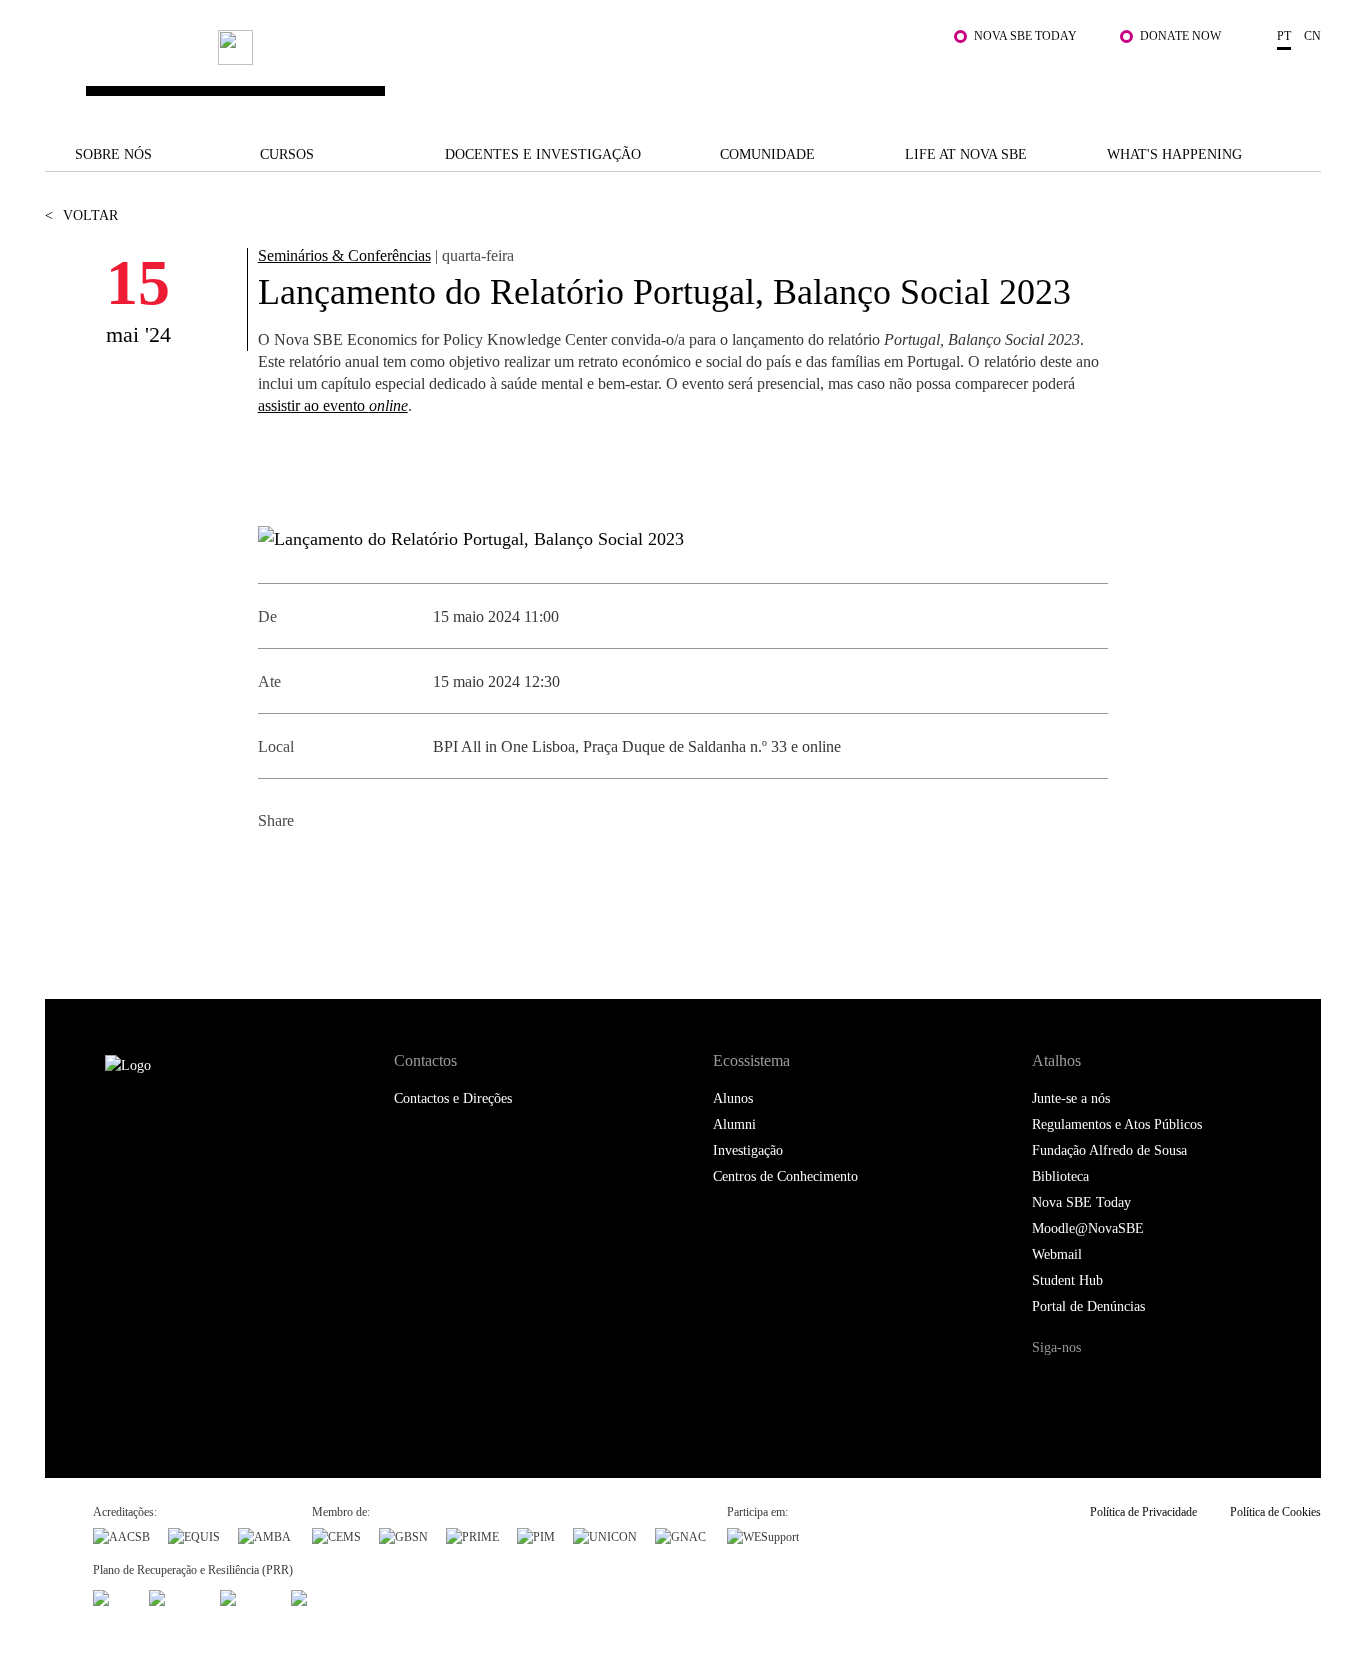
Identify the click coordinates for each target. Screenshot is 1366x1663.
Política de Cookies (1275, 1512)
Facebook (275, 869)
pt (1284, 36)
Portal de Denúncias (1088, 1306)
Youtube (1212, 1385)
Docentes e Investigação (543, 154)
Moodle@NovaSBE (1088, 1228)
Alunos (733, 1098)
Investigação (748, 1150)
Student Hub (1067, 1280)
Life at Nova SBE (966, 154)
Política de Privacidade (1143, 1512)
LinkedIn (365, 869)
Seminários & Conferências (344, 255)
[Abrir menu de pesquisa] (1301, 81)
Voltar (81, 215)
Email (410, 869)
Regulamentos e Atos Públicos (1117, 1124)
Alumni (734, 1124)
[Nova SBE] (573, 71)
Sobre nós (113, 154)
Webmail (1057, 1254)
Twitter (320, 869)
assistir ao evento (333, 405)
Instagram (1130, 1385)
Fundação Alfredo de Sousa (1109, 1150)
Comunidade (767, 154)
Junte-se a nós (1071, 1098)
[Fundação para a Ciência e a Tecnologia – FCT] (112, 1596)
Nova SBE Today (1025, 36)
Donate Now (1180, 36)
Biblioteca (1060, 1176)
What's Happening (1174, 154)
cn (1312, 36)
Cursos (287, 154)
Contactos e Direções (453, 1098)
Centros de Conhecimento (785, 1176)
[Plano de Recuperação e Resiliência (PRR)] (175, 1596)
